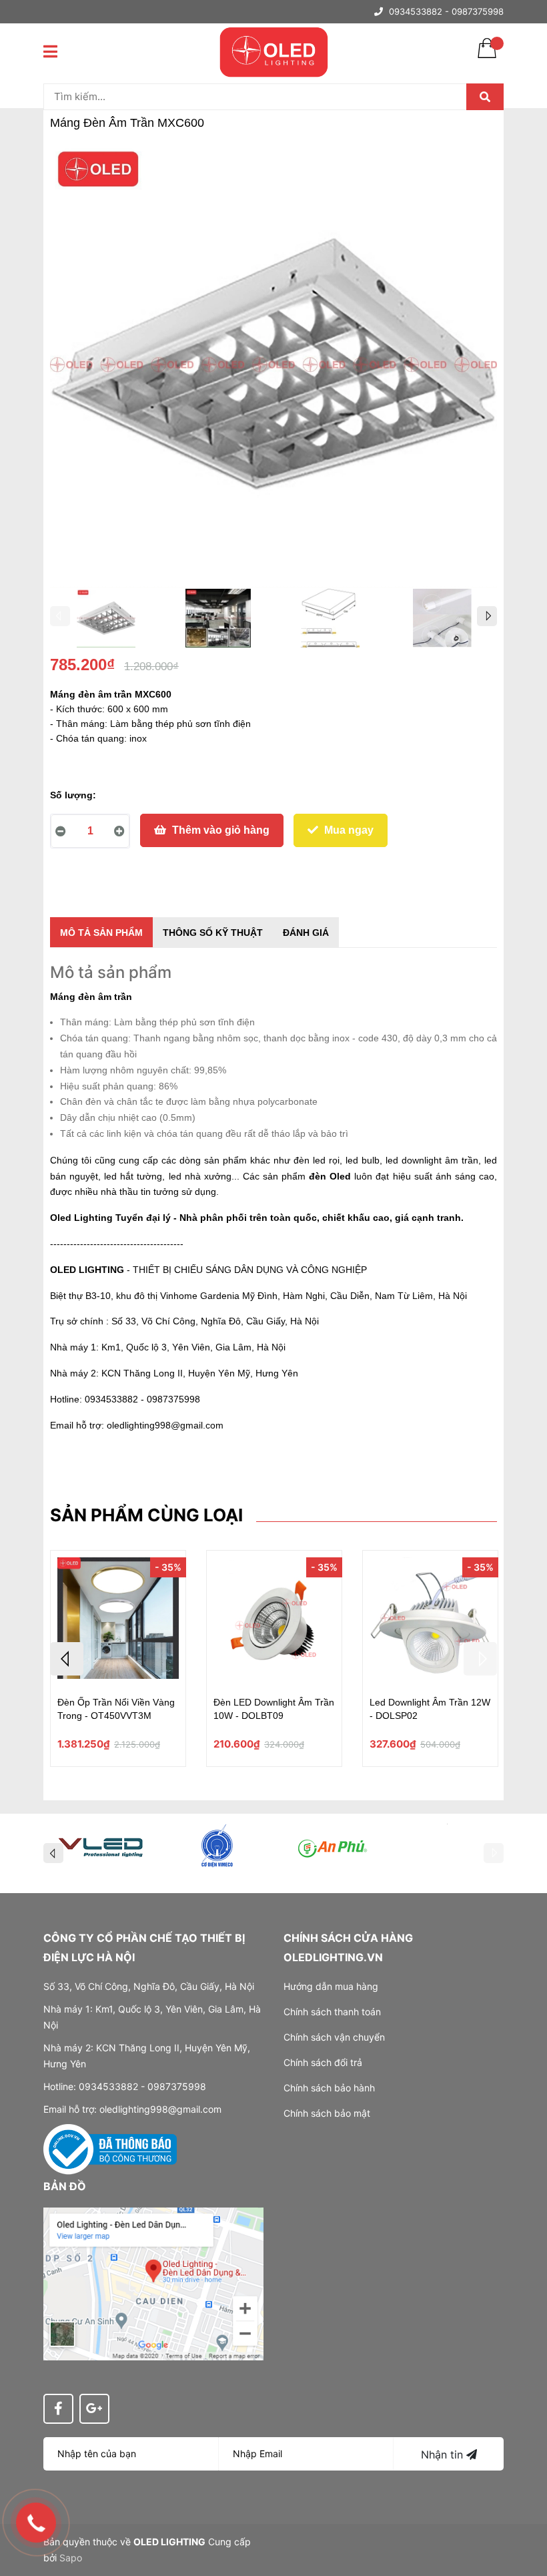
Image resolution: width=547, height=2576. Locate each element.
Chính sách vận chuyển (334, 2037)
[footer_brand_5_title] (332, 1846)
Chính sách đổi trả (323, 2062)
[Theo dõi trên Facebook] (58, 2409)
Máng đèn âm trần (91, 997)
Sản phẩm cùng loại (146, 1515)
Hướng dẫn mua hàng (331, 1986)
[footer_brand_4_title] (216, 1846)
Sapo (71, 2558)
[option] (106, 621)
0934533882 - (419, 11)
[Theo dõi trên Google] (94, 2409)
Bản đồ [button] (65, 2186)
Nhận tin (444, 2455)
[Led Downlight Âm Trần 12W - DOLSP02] (430, 1620)
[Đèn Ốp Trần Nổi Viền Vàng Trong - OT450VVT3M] (118, 1620)
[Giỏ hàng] (487, 57)
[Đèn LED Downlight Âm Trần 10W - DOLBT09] (274, 1620)
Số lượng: (73, 795)
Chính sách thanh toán (332, 2012)
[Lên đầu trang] (524, 2513)
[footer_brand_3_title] (101, 1846)
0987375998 (478, 11)
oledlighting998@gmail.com (165, 1425)
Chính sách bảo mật (327, 2113)
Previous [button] (60, 616)
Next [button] (487, 616)
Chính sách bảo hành (329, 2088)
